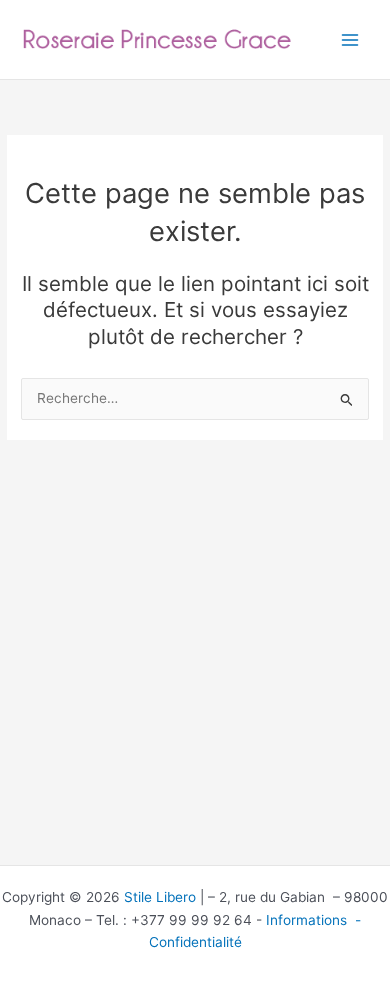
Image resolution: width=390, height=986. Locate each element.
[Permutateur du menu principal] (350, 39)
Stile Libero (160, 897)
